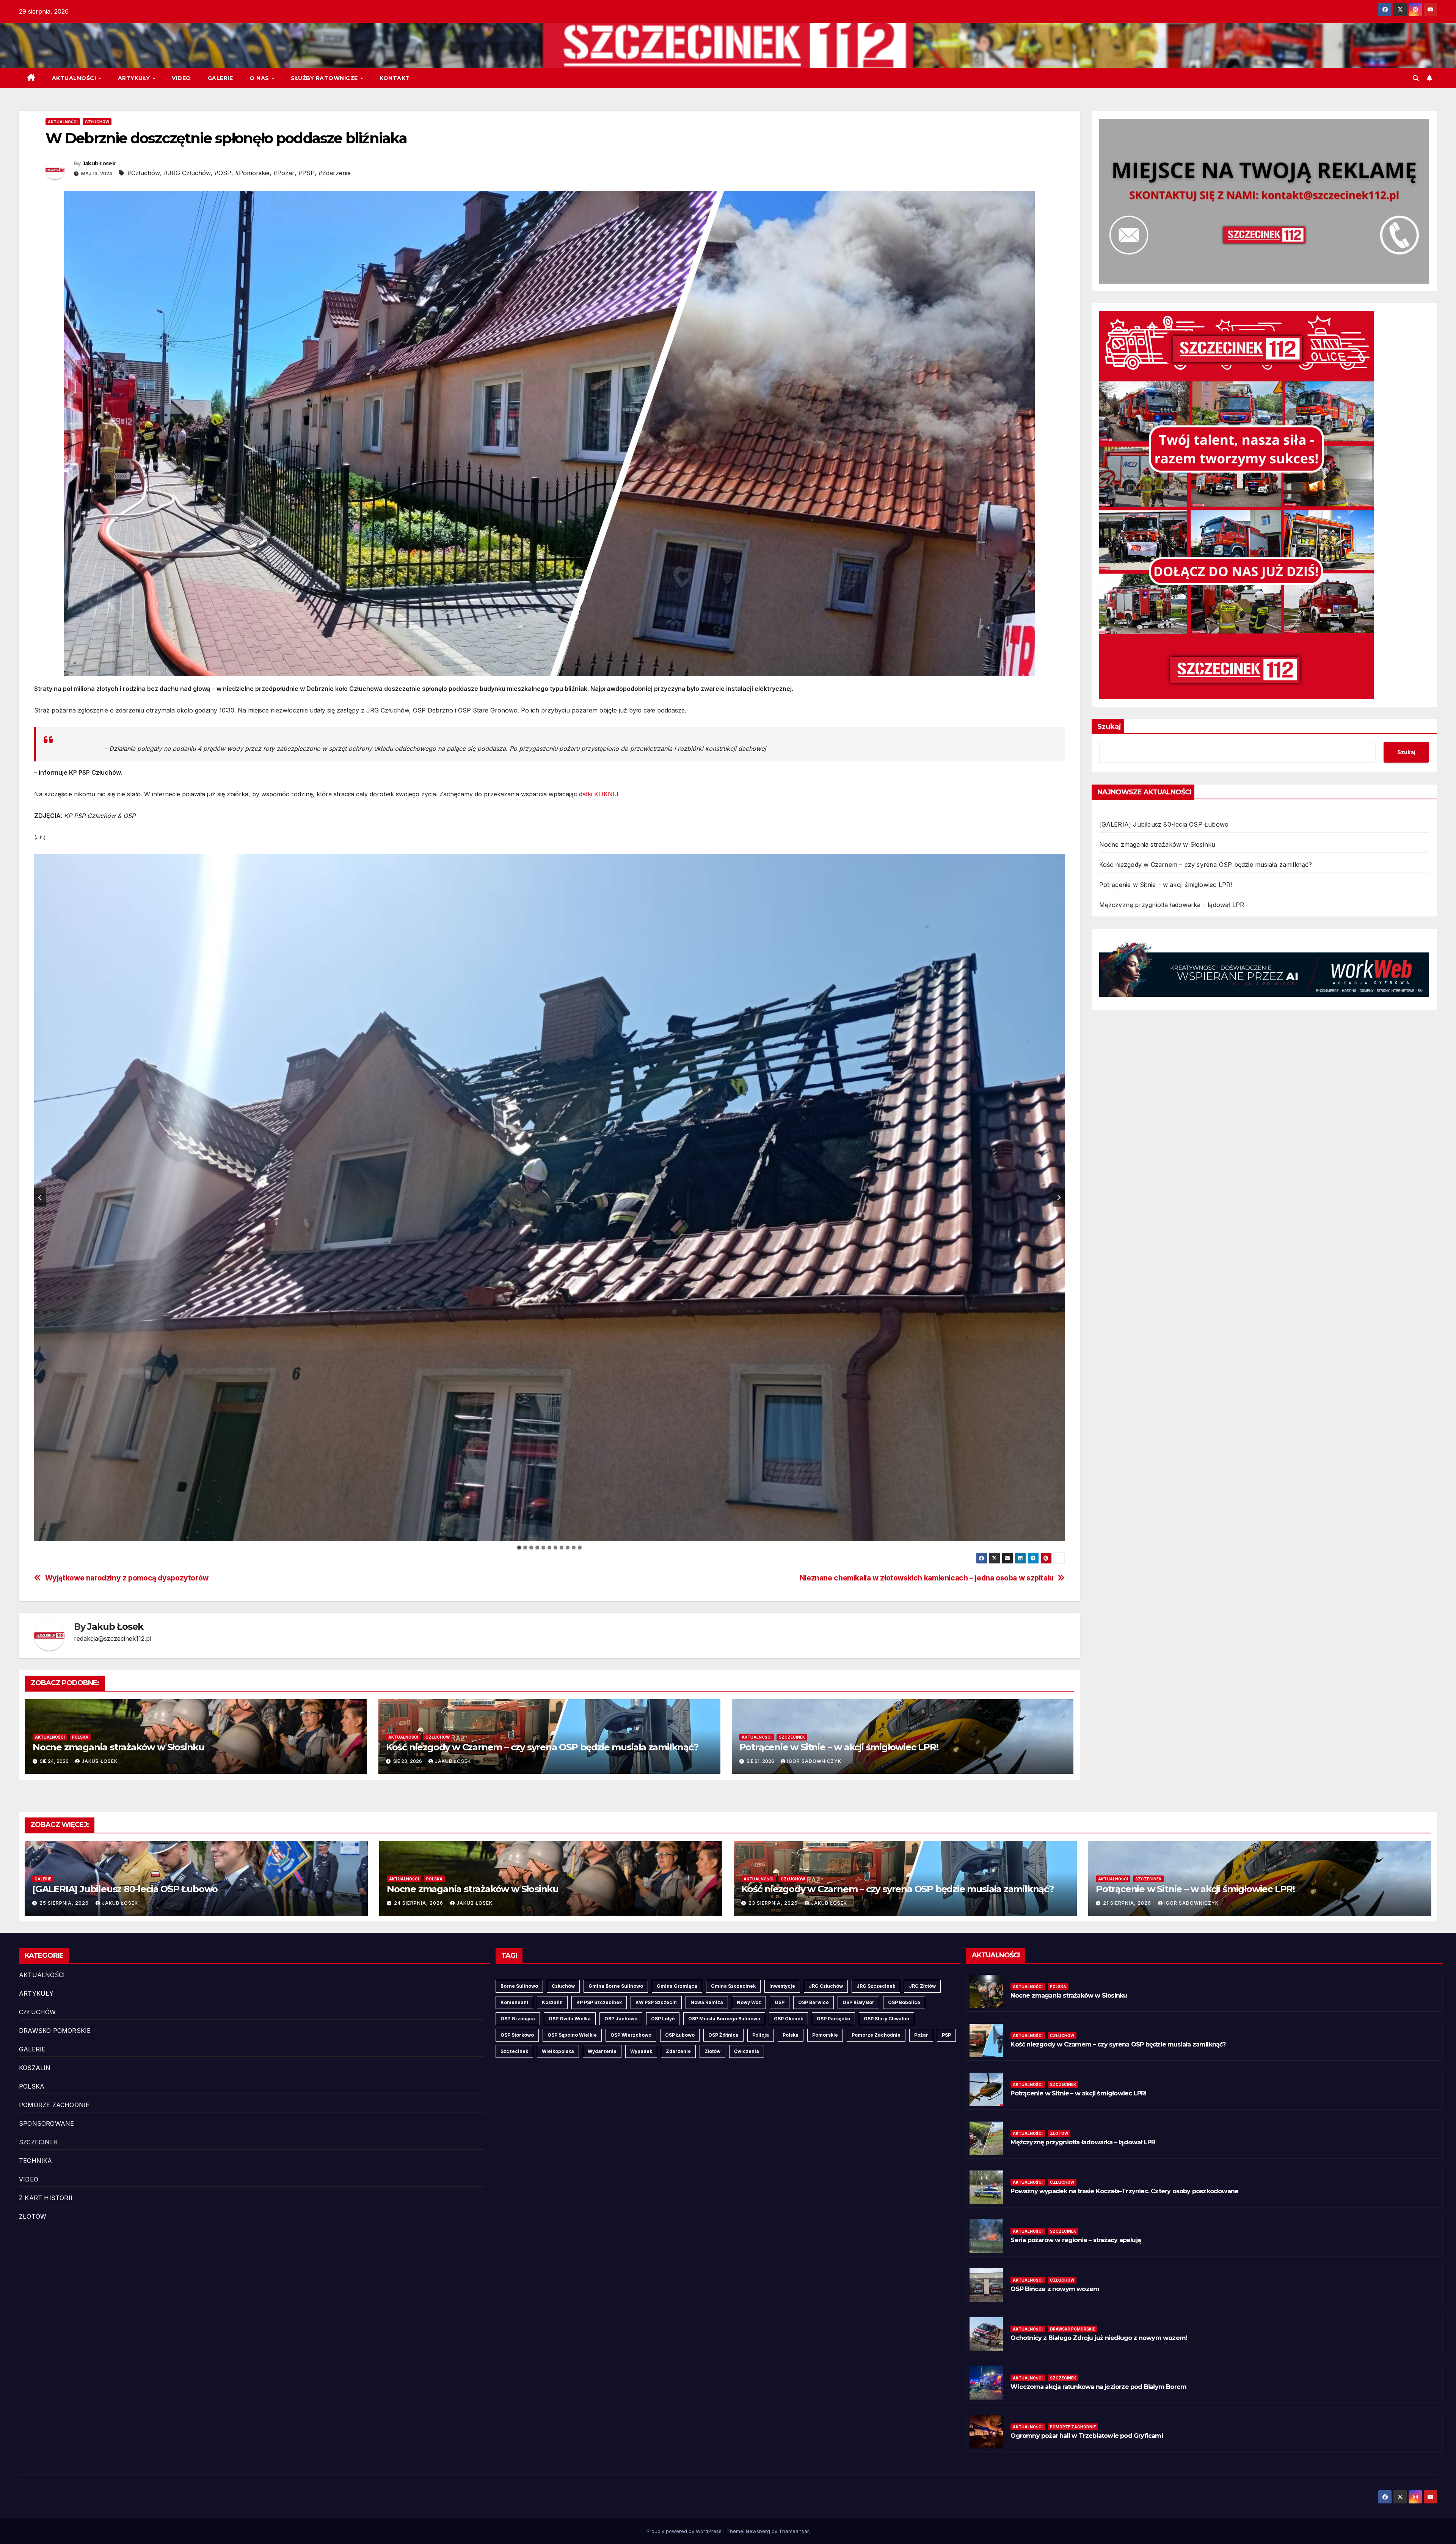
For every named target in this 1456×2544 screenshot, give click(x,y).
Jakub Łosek (99, 163)
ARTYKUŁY (135, 78)
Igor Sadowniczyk (814, 1761)
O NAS (260, 78)
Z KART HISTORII (46, 2198)
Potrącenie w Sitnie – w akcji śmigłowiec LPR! (839, 1747)
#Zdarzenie (335, 173)
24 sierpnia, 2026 (419, 1903)
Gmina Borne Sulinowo (616, 1986)
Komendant (514, 2002)
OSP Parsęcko (833, 2019)
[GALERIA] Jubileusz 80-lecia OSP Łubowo (1164, 824)
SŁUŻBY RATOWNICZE (325, 78)
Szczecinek (514, 2051)
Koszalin (552, 2002)
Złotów (712, 2051)
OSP (780, 2002)
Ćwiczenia (747, 2051)
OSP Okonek (788, 2019)
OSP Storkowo (517, 2035)
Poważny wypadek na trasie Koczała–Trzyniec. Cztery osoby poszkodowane (1124, 2191)
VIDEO (181, 78)
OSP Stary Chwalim (886, 2019)
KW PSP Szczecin (656, 2002)
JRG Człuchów (826, 1986)
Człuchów (563, 1986)
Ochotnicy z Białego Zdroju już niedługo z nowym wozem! (1099, 2338)
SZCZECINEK (792, 1737)
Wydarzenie (602, 2051)
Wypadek (641, 2051)
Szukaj (1109, 727)
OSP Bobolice (904, 2002)
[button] (1416, 78)
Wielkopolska (558, 2051)
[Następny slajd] (1059, 1197)
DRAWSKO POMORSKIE (55, 2031)
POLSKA (80, 1737)
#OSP (223, 173)
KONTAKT (395, 78)
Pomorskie (825, 2035)
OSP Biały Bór (858, 2002)
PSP (946, 2035)
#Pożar (284, 173)
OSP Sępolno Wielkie (572, 2035)
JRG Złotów (922, 1986)
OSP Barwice (814, 2002)
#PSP (307, 173)
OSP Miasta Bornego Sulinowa (724, 2019)
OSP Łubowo (680, 2035)
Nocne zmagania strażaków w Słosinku (118, 1747)
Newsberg (758, 2531)
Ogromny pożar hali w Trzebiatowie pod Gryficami (1087, 2436)
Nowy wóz (749, 2002)
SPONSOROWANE (46, 2123)
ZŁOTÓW (33, 2216)
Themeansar (794, 2531)
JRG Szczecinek (876, 1986)
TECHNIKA (36, 2161)
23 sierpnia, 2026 (774, 1903)
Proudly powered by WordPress (685, 2531)
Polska (791, 2035)
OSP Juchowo (621, 2019)
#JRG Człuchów (187, 173)
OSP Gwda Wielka (570, 2019)
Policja (761, 2035)
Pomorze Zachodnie (876, 2035)
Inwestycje (782, 1986)
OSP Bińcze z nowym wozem (1055, 2289)
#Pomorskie (252, 173)
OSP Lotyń (663, 2019)
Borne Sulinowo (519, 1986)
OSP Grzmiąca (518, 2019)
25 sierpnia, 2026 (65, 1903)
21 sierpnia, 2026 (1128, 1903)
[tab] (519, 1547)
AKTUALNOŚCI (75, 78)
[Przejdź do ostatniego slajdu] (40, 1197)
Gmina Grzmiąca (677, 1986)
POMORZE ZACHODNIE (54, 2105)
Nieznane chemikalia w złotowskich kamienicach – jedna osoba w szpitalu (927, 1578)
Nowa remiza (707, 2002)
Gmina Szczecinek (733, 1986)
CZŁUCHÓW (97, 122)
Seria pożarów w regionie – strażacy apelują (1076, 2240)
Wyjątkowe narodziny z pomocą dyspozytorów (127, 1578)
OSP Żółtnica (723, 2035)
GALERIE (220, 78)
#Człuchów (144, 173)
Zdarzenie (678, 2051)
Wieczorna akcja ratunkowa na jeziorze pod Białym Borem (1098, 2387)
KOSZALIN (35, 2068)
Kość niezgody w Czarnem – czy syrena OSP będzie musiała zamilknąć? (542, 1747)
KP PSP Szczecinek (599, 2002)
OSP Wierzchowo (631, 2035)
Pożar (921, 2035)
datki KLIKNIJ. (599, 794)
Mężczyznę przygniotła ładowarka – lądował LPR (1172, 905)
